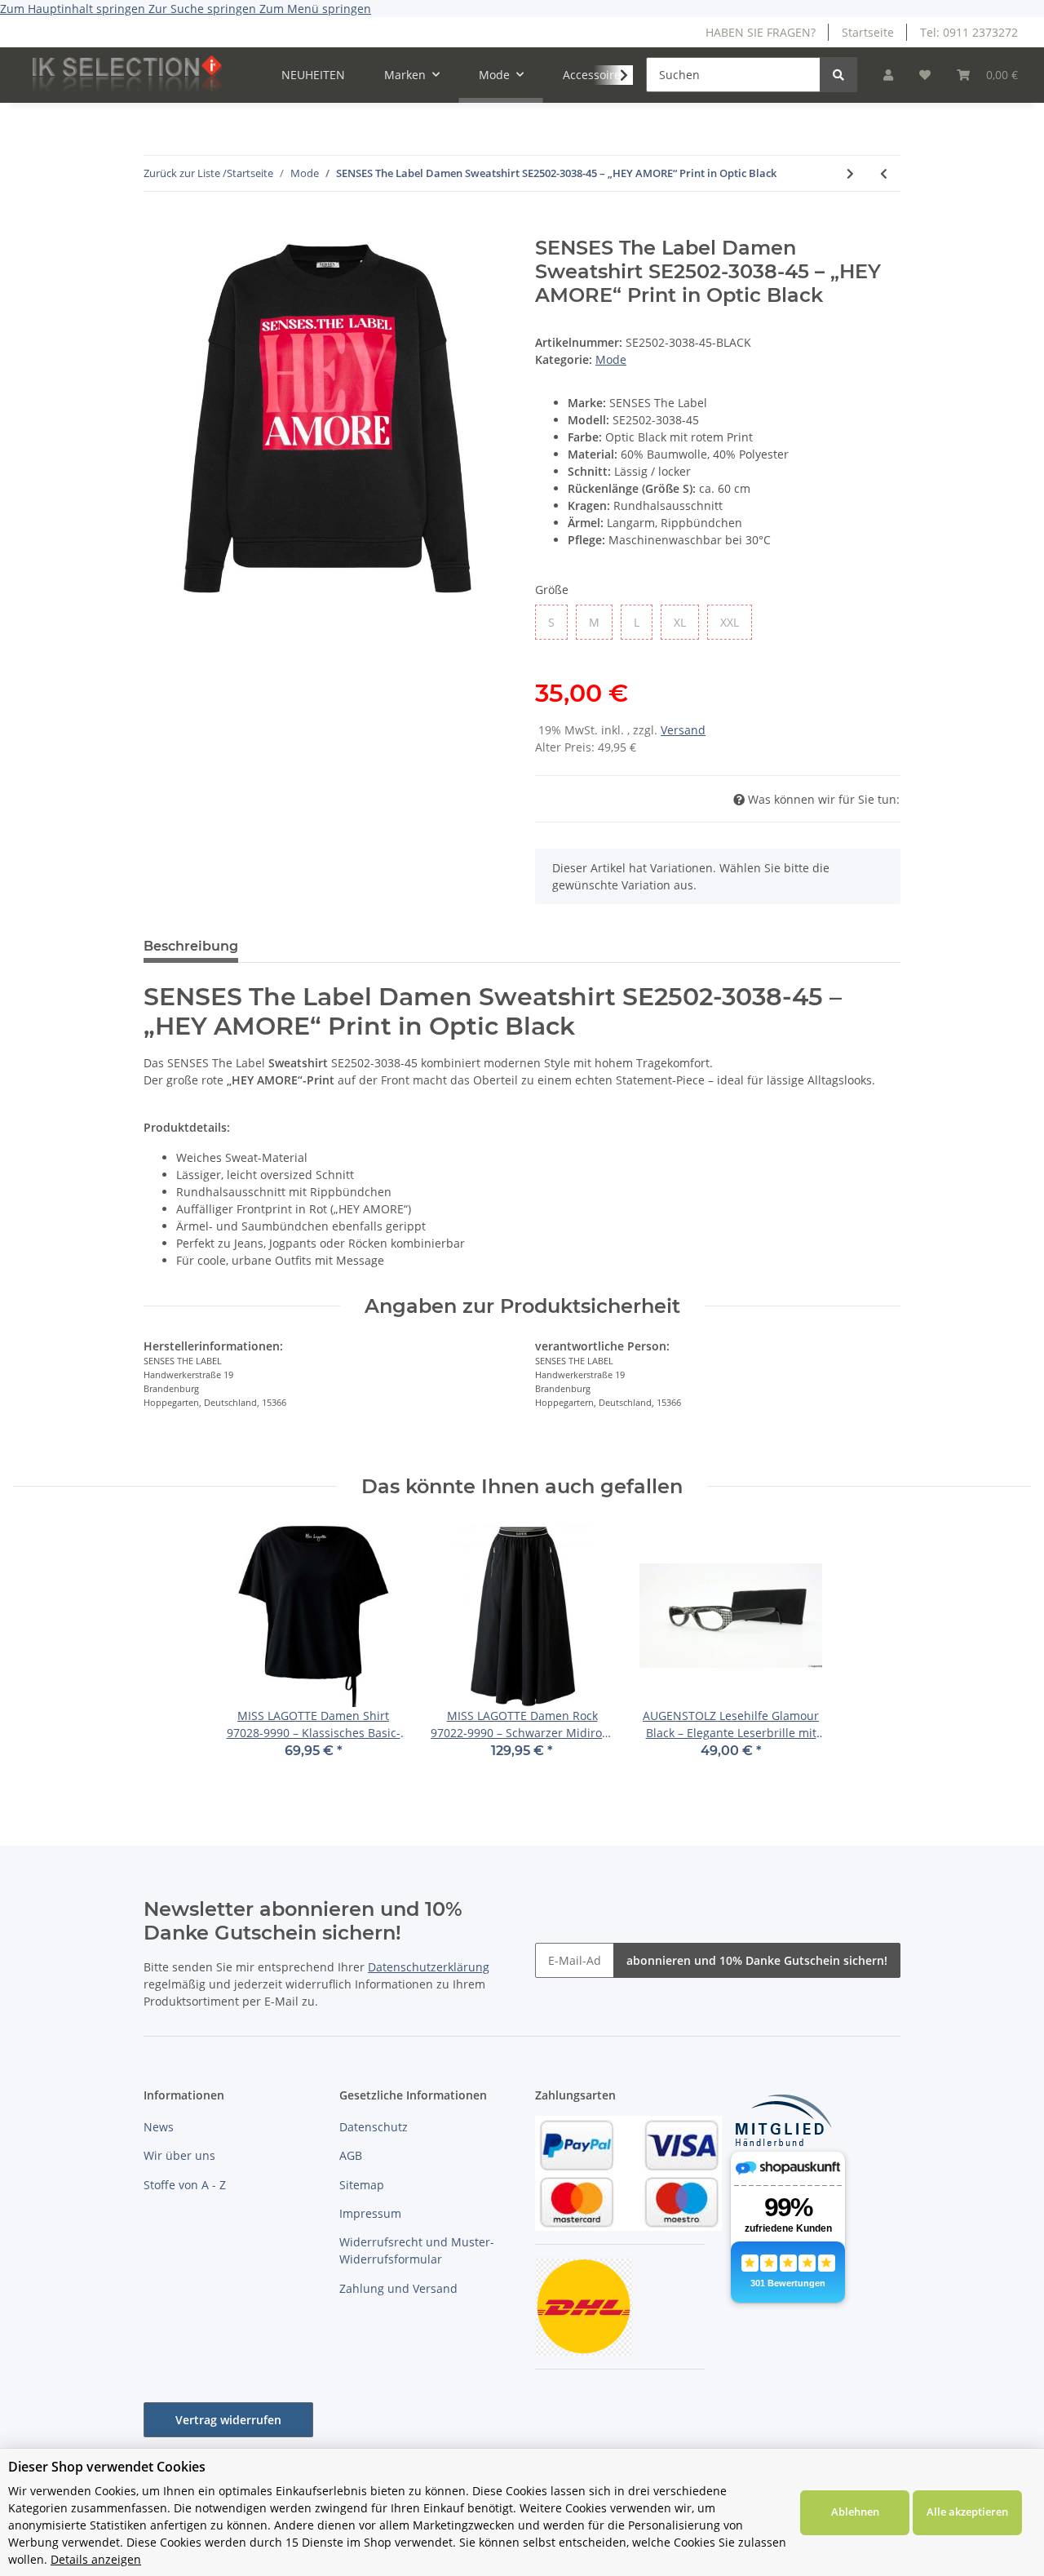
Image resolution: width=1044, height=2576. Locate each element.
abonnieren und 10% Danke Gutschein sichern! (757, 1960)
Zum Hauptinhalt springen (74, 9)
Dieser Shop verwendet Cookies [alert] (107, 2467)
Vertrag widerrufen (228, 2420)
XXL (736, 622)
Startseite (868, 32)
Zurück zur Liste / (185, 173)
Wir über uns (179, 2155)
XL (686, 622)
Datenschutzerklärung (429, 1967)
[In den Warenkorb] (157, 228)
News (159, 2127)
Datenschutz (374, 2127)
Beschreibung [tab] (191, 946)
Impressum (370, 2213)
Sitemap (362, 2185)
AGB (351, 2155)
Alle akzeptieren (967, 2512)
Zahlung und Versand (398, 2288)
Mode (611, 359)
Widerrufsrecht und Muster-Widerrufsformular (417, 2250)
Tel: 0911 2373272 (969, 32)
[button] (888, 75)
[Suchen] (838, 75)
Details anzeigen (96, 2559)
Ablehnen (855, 2512)
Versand (683, 730)
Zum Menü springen (315, 9)
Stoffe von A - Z (185, 2185)
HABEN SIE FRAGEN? (761, 32)
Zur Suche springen (204, 9)
